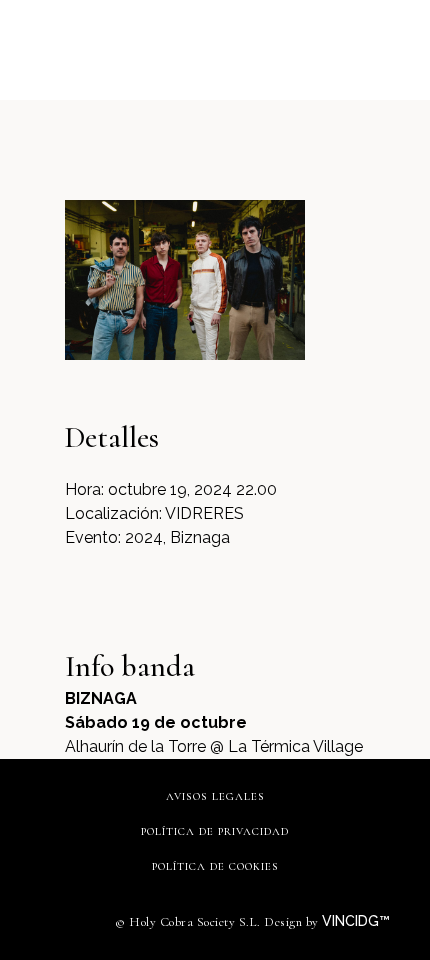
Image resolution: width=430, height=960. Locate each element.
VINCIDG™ (358, 921)
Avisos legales (215, 796)
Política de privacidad (215, 831)
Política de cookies (215, 866)
